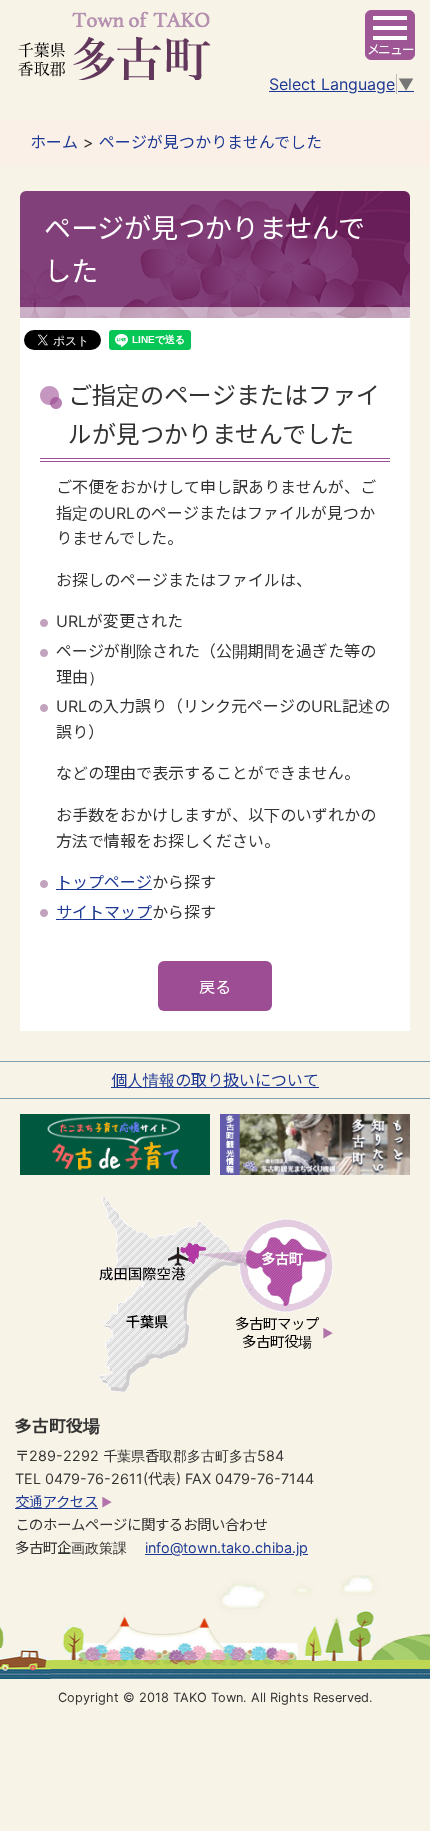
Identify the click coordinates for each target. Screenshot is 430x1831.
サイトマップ (104, 912)
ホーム (54, 142)
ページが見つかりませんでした (210, 142)
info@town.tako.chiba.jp (226, 1547)
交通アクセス (56, 1501)
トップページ (104, 882)
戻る (215, 987)
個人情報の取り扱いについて (215, 1080)
